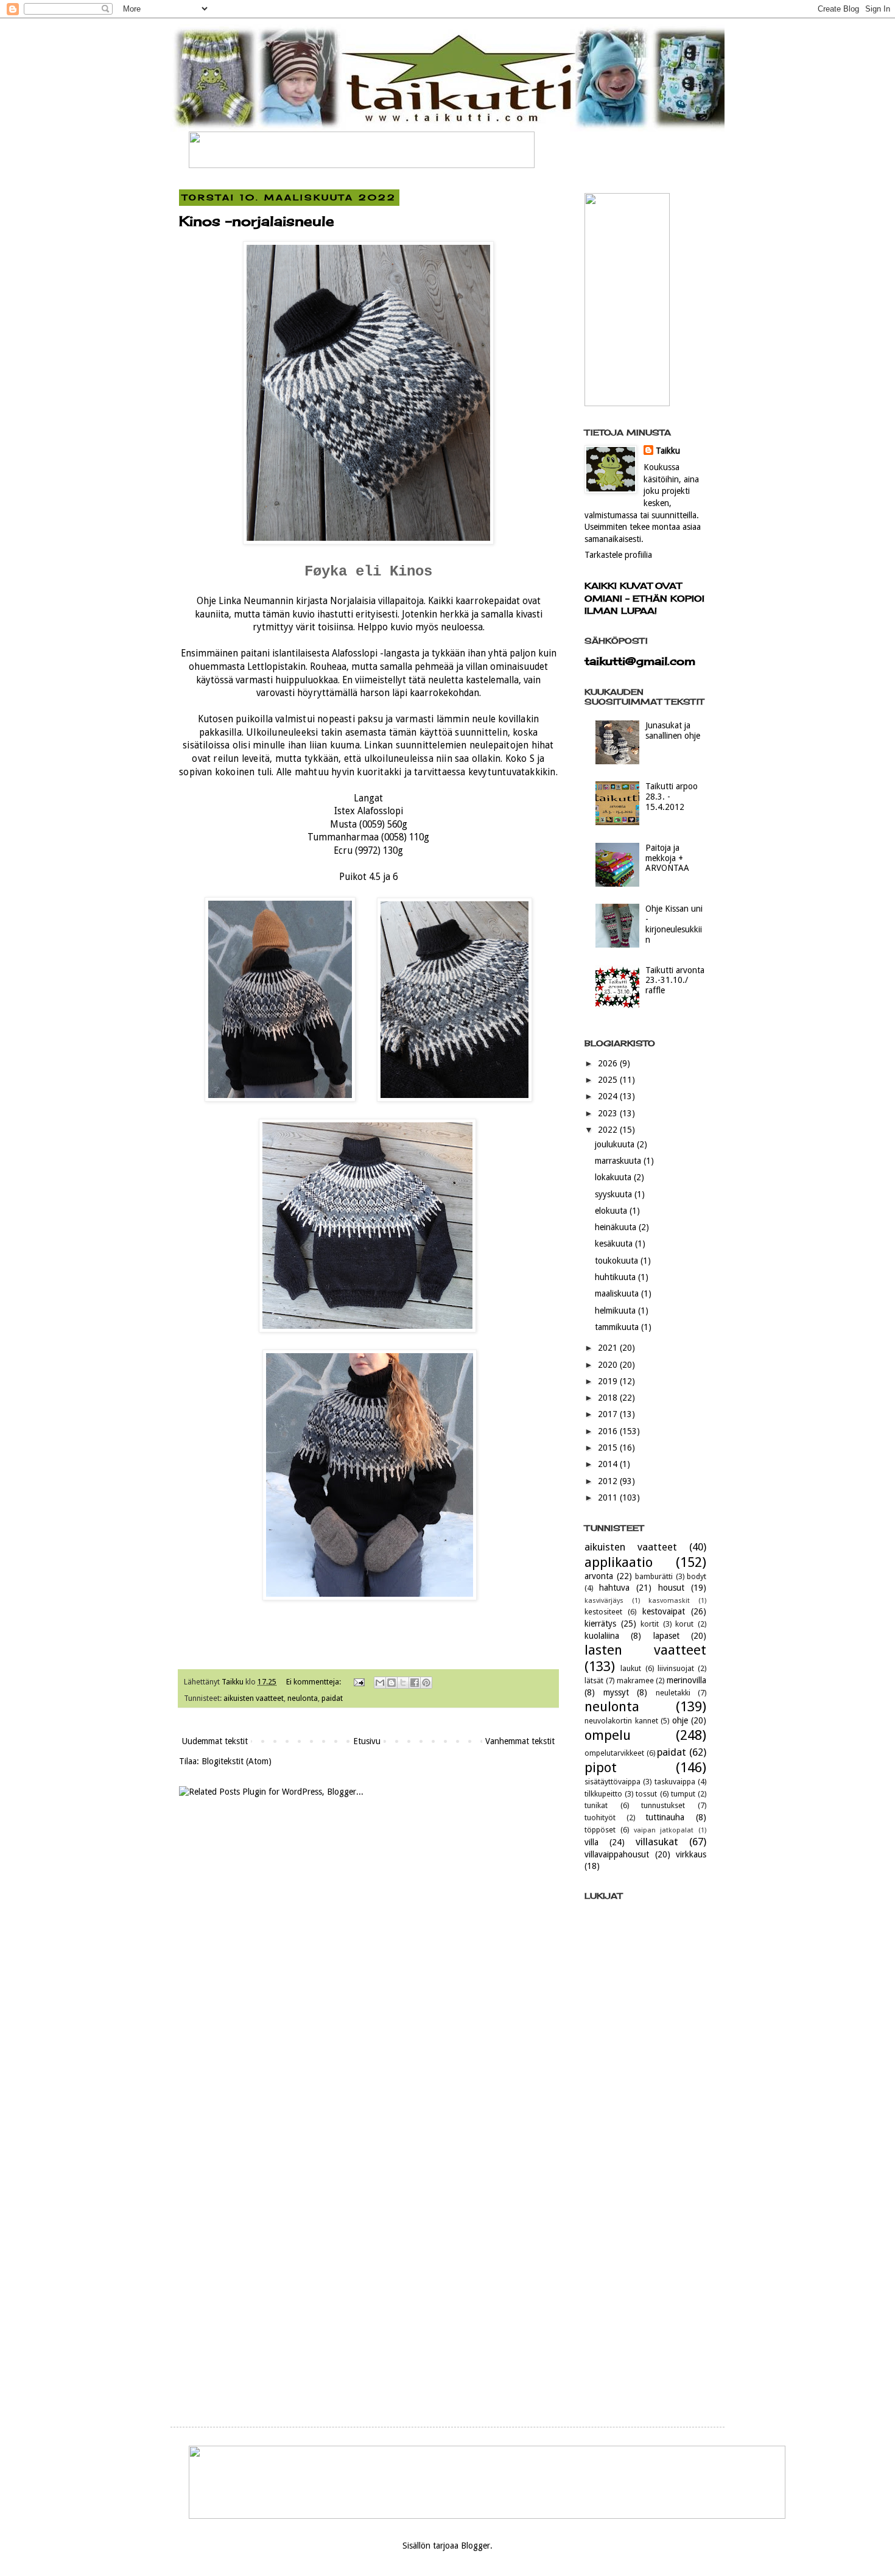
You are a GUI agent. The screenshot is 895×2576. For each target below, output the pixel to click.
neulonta (303, 1698)
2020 (609, 1365)
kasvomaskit (669, 1601)
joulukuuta (616, 1144)
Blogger (476, 2546)
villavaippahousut (617, 1854)
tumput (683, 1794)
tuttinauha (665, 1817)
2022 (609, 1130)
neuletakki (673, 1693)
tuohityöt (600, 1818)
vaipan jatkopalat (664, 1830)
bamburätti (654, 1576)
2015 (609, 1448)
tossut (646, 1794)
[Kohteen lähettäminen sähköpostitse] (380, 1683)
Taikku (668, 451)
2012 (609, 1481)
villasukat (657, 1842)
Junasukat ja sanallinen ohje (673, 730)
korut (684, 1624)
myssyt (616, 1692)
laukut (631, 1668)
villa (591, 1842)
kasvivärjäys (604, 1601)
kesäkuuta (615, 1244)
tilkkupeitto (603, 1794)
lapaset (666, 1636)
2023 (609, 1113)
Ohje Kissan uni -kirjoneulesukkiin (674, 924)
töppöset (600, 1830)
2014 (609, 1464)
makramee (635, 1680)
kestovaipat (664, 1611)
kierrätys (600, 1624)
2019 (609, 1381)
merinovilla (686, 1680)
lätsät (594, 1680)
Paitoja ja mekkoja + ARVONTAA (667, 858)
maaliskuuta (618, 1293)
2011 (609, 1497)
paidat (332, 1698)
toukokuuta (618, 1261)
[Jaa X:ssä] (403, 1683)
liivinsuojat (676, 1668)
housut (671, 1588)
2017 (609, 1414)
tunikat (596, 1805)
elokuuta (612, 1211)
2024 (609, 1096)
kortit (650, 1624)
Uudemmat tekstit (215, 1741)
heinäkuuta (617, 1227)
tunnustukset (663, 1805)
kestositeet (603, 1612)
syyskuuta (615, 1194)
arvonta (599, 1576)
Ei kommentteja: (314, 1682)
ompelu (608, 1735)
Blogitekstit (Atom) (237, 1761)
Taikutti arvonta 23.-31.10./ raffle (675, 980)
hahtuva (614, 1588)
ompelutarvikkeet (614, 1753)
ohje (680, 1720)
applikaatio (619, 1562)
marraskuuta (619, 1161)
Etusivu (367, 1741)
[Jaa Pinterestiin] (426, 1683)
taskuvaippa (675, 1782)
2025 (609, 1080)
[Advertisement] (645, 2205)
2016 (609, 1431)
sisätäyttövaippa (612, 1782)
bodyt (697, 1576)
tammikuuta (618, 1327)
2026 (609, 1063)
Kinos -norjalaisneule (257, 221)
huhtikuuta (616, 1277)
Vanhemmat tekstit (520, 1741)
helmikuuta (616, 1311)
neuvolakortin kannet (621, 1721)
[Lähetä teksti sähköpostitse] (358, 1682)
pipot (601, 1767)
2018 (609, 1398)
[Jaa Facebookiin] (415, 1683)
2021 (609, 1348)
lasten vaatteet (645, 1650)
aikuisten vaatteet (254, 1698)
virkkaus (691, 1854)
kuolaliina (602, 1636)
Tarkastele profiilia (618, 555)
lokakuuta (614, 1177)
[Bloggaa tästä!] (391, 1683)
